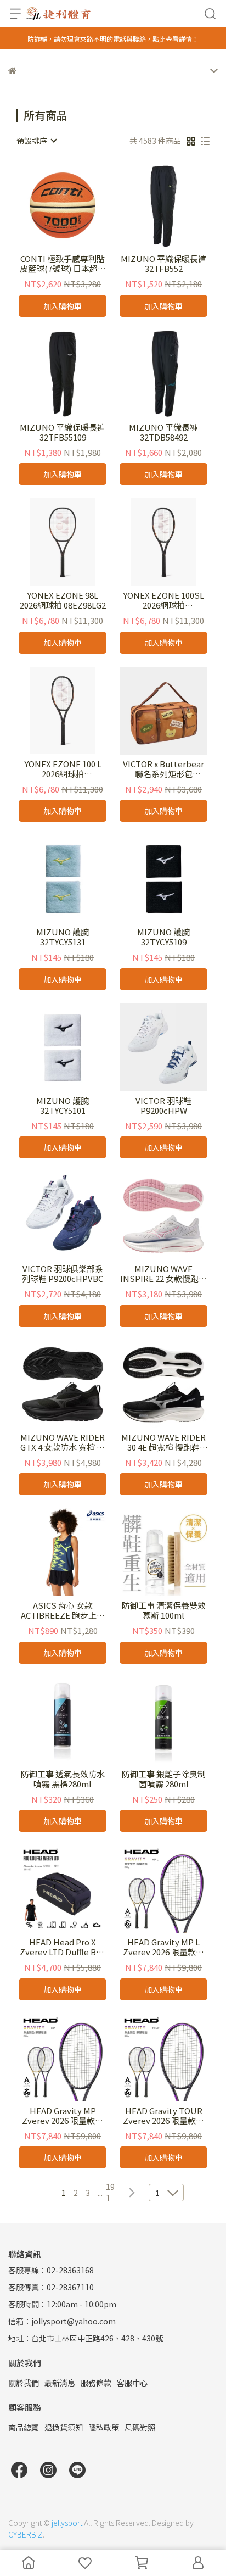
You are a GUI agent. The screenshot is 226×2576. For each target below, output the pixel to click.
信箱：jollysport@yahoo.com (62, 2321)
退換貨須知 (64, 2427)
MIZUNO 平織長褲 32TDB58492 (163, 432)
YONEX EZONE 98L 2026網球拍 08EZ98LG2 (63, 600)
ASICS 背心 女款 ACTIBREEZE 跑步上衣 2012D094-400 (63, 1610)
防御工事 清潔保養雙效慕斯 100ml (164, 1610)
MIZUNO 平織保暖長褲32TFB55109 (63, 432)
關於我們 (24, 2383)
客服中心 (132, 2383)
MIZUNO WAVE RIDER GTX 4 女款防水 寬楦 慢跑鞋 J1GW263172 (63, 1442)
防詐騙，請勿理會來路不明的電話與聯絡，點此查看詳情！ (113, 39)
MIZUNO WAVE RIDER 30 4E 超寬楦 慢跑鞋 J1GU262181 (163, 1442)
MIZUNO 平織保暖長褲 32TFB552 (163, 264)
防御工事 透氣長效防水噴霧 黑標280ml (63, 1779)
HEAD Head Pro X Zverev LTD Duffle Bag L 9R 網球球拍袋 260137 (63, 1947)
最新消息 (60, 2383)
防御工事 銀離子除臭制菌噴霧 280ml (164, 1779)
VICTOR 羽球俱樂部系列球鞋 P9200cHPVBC (63, 1274)
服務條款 (96, 2383)
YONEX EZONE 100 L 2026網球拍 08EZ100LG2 (63, 769)
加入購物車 (63, 306)
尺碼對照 (140, 2427)
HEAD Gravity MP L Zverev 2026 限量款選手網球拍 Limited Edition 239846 (163, 1947)
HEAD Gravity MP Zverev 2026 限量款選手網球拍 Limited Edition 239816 (63, 2116)
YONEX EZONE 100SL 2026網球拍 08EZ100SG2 (163, 600)
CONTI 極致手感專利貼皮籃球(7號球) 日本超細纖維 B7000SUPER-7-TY (63, 264)
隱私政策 (104, 2427)
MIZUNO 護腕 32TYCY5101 (63, 1106)
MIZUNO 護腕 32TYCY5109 (163, 937)
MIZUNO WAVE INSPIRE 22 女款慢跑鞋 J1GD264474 (163, 1274)
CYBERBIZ (26, 2534)
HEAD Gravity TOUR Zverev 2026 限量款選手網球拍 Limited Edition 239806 (163, 2116)
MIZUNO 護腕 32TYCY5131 (63, 937)
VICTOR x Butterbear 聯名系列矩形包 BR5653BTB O (163, 769)
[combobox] (36, 141)
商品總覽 (24, 2427)
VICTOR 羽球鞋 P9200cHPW (163, 1106)
